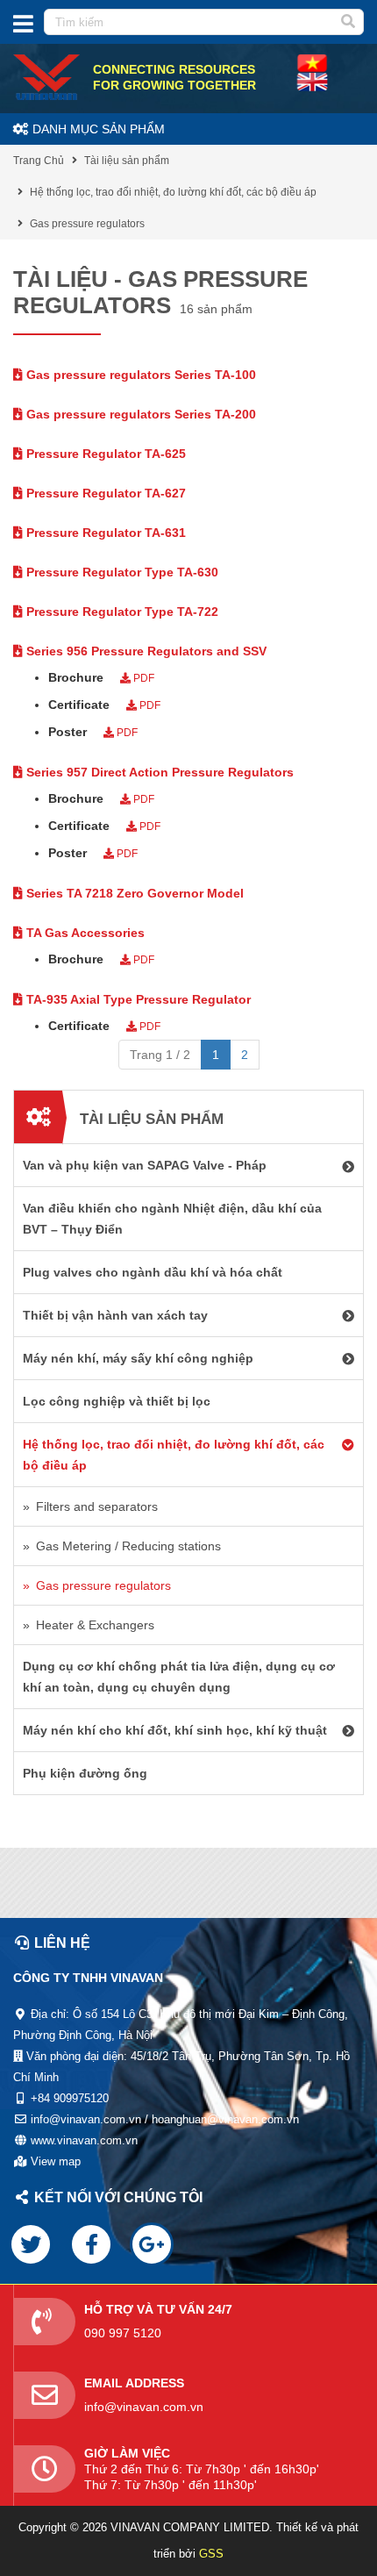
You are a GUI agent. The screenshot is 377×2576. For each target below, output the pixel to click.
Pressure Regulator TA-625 (104, 454)
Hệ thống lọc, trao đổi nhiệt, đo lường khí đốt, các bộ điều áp (173, 192)
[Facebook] (91, 2244)
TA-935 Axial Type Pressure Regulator (137, 999)
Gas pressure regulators (87, 224)
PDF (142, 678)
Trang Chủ (39, 161)
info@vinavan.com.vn (144, 2407)
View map (56, 2161)
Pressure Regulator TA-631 (104, 533)
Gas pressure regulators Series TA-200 (139, 414)
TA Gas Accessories (84, 933)
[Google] (152, 2244)
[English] (312, 62)
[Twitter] (31, 2244)
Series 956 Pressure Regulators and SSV (145, 651)
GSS (211, 2554)
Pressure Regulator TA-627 (104, 493)
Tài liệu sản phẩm (127, 161)
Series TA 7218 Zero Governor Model (133, 893)
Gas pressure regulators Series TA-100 (139, 375)
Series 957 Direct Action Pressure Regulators (158, 772)
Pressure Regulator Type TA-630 (121, 572)
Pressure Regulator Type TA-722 (121, 612)
